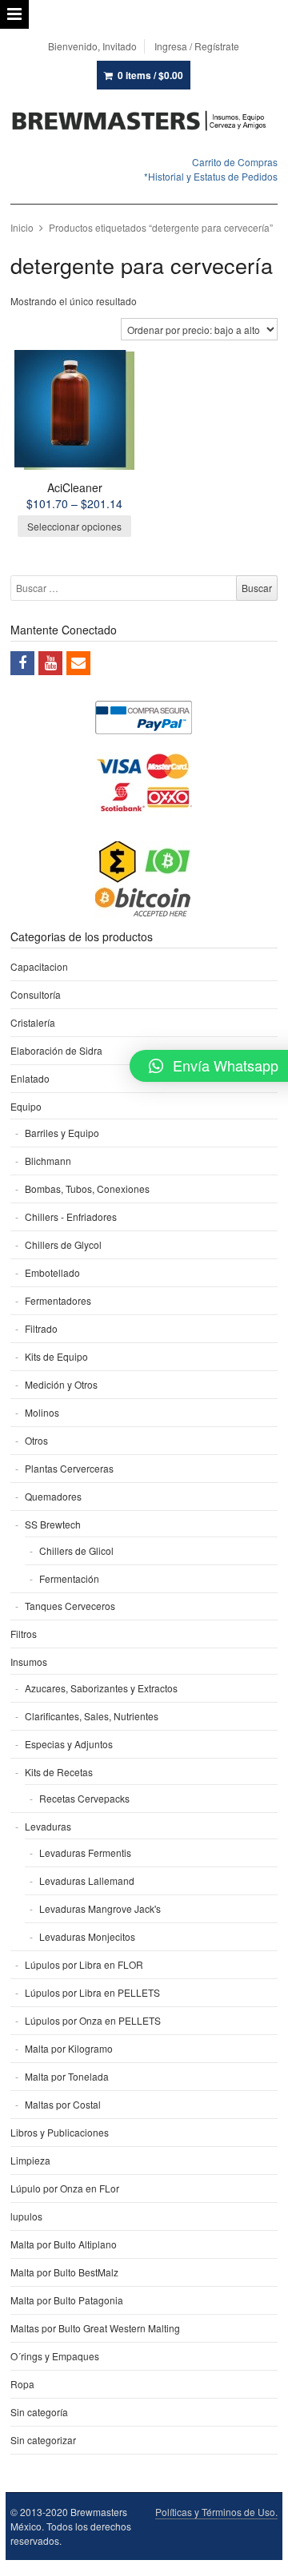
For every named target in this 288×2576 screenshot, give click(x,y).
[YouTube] (50, 663)
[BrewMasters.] (144, 121)
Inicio (22, 227)
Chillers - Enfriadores (71, 1216)
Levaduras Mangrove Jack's (100, 1908)
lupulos (26, 2216)
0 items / (150, 75)
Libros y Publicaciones (60, 2132)
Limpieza (30, 2160)
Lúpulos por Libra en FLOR (84, 1964)
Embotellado (52, 1272)
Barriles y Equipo (62, 1133)
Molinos (42, 1412)
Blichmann (48, 1161)
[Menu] (14, 14)
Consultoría (36, 994)
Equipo (26, 1106)
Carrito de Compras (235, 162)
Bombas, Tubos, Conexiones (87, 1189)
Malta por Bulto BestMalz (64, 2272)
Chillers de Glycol (63, 1244)
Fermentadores (58, 1300)
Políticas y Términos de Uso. (216, 2512)
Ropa (22, 2384)
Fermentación (69, 1578)
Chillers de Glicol (76, 1550)
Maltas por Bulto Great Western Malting (95, 2328)
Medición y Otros (61, 1384)
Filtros (24, 1634)
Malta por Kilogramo (69, 2048)
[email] (78, 663)
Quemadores (53, 1496)
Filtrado (41, 1328)
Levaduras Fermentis (85, 1852)
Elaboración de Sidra (56, 1050)
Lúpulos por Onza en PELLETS (93, 2020)
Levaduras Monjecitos (87, 1936)
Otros (36, 1440)
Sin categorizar (43, 2440)
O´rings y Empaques (55, 2356)
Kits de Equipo (56, 1356)
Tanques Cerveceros (70, 1606)
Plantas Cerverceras (69, 1468)
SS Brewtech (53, 1524)
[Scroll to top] (258, 2554)
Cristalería (33, 1022)
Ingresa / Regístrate (197, 46)
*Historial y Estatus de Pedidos (211, 176)
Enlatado (30, 1078)
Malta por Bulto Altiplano (64, 2244)
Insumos (29, 1662)
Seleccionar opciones (74, 526)
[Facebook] (22, 663)
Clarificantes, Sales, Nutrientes (92, 1716)
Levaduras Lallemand (87, 1880)
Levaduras (48, 1826)
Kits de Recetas (59, 1772)
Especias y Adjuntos (69, 1744)
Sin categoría (39, 2412)
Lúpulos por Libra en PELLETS (92, 1992)
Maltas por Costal (63, 2104)
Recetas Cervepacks (84, 1798)
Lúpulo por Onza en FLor (65, 2188)
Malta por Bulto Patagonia (67, 2300)
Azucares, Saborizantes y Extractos (101, 1688)
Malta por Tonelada (67, 2076)
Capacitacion (39, 966)
